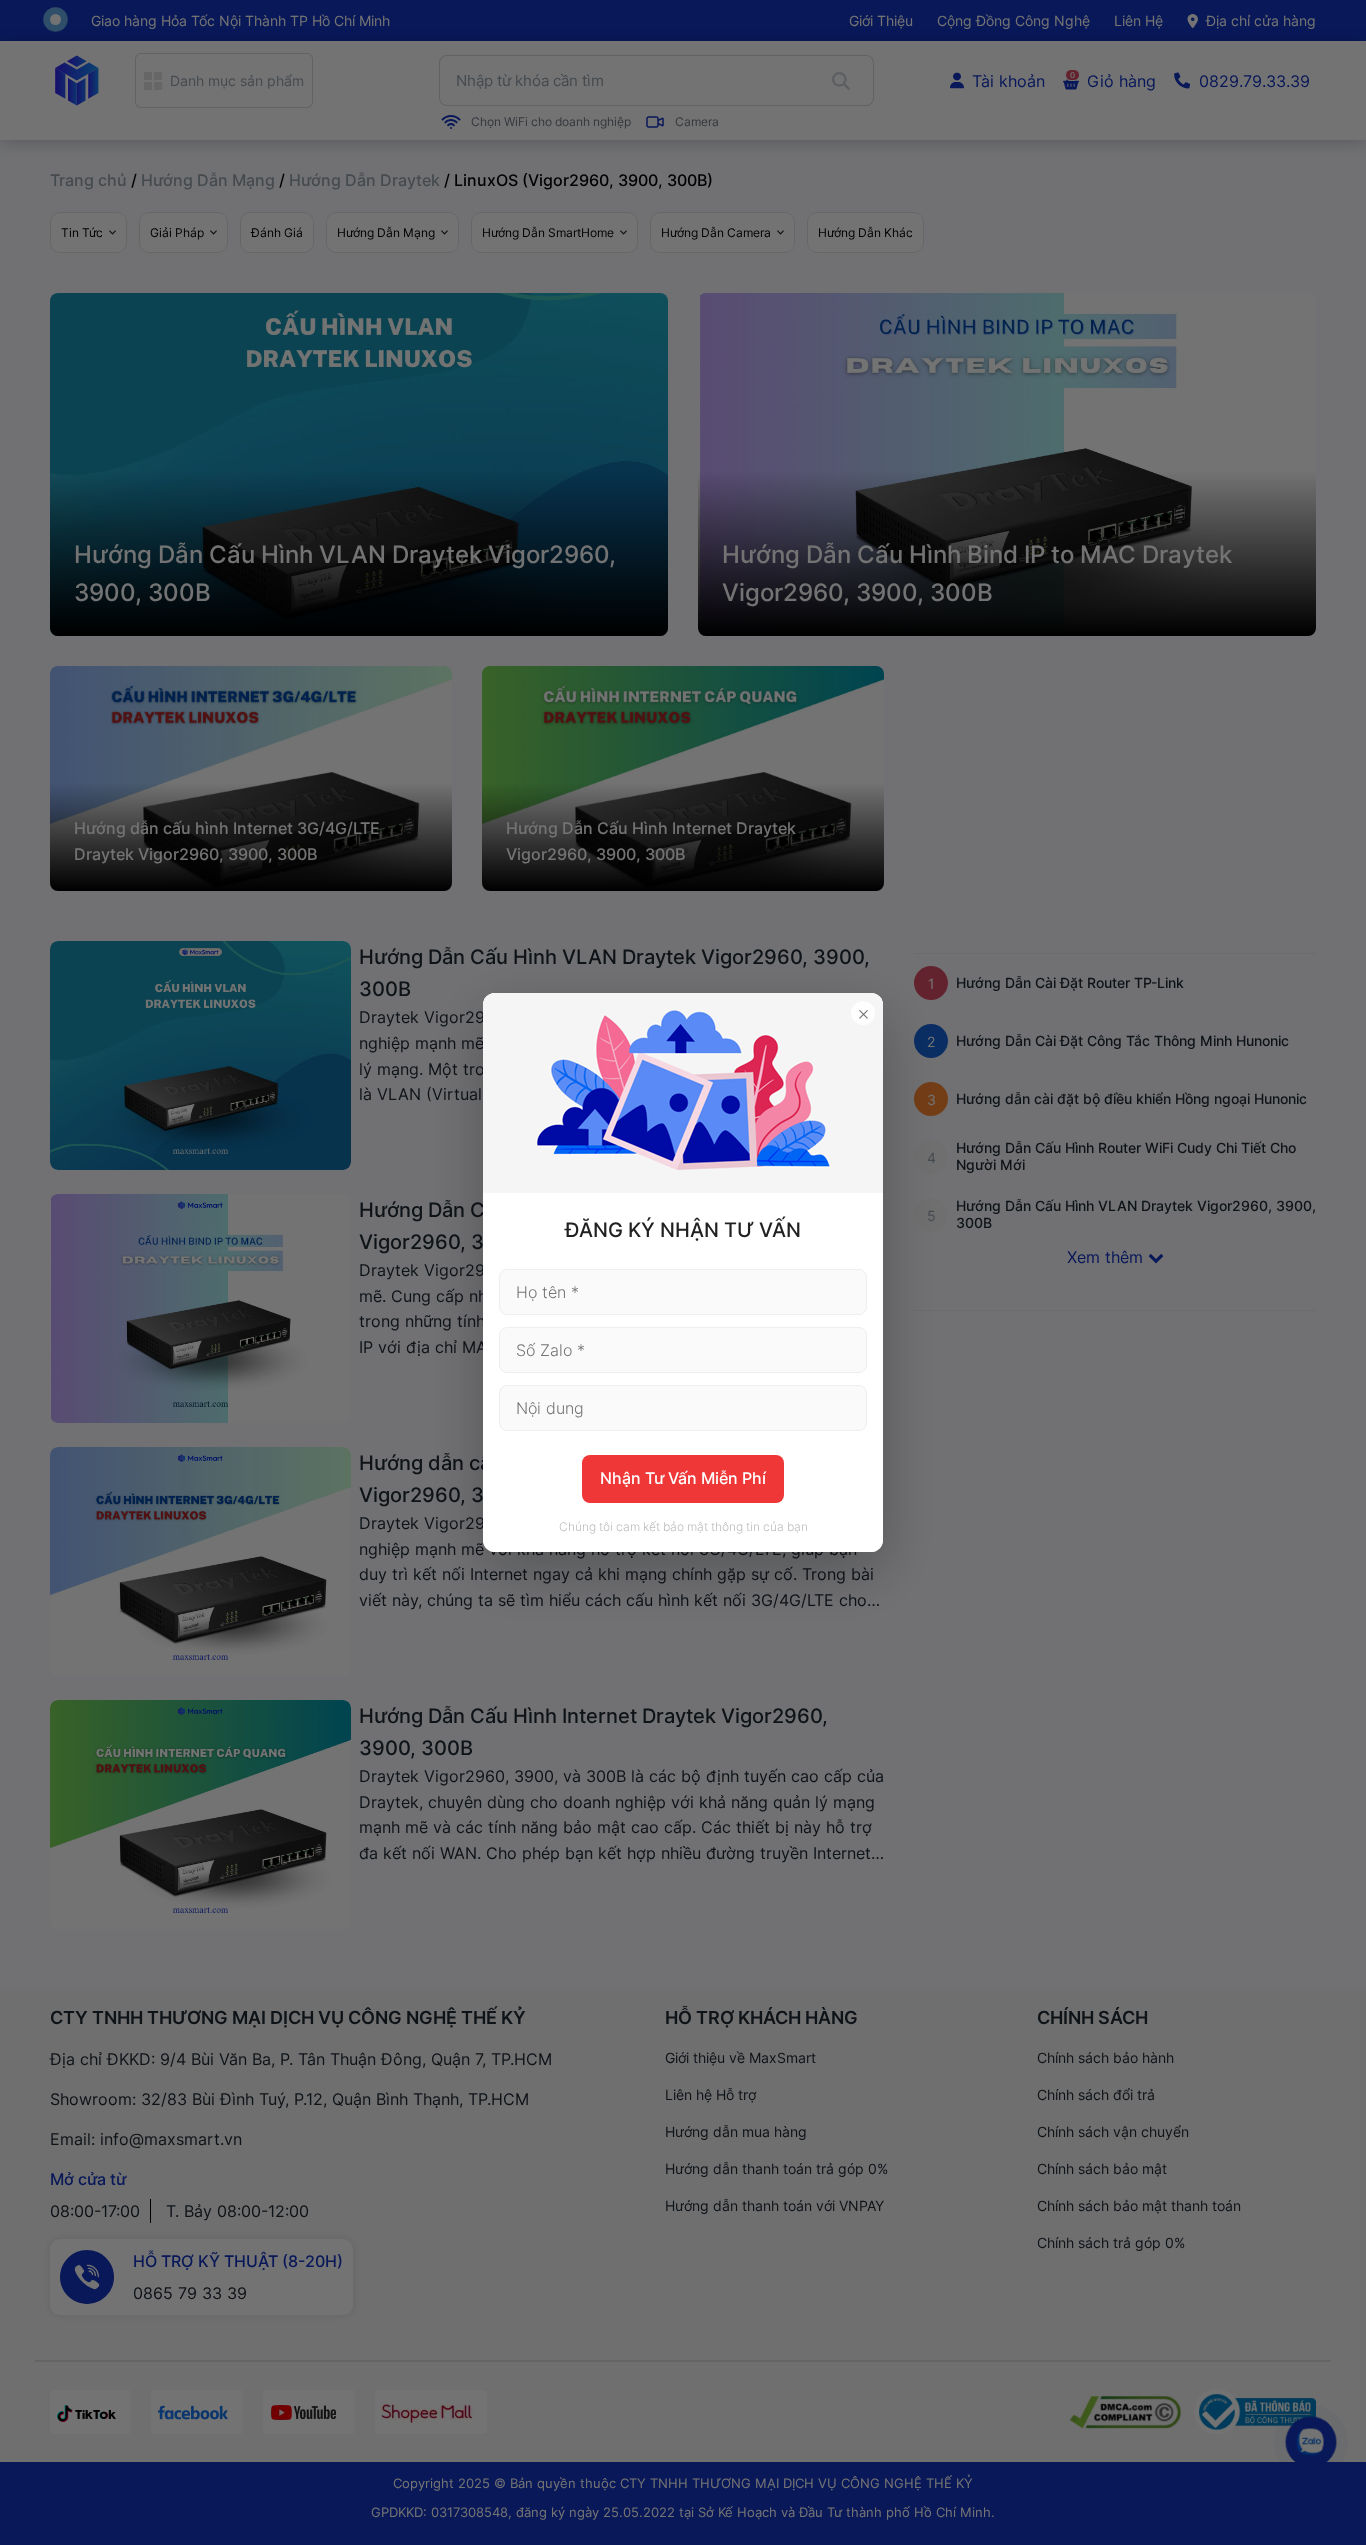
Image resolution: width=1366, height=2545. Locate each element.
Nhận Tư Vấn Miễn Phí (683, 1478)
